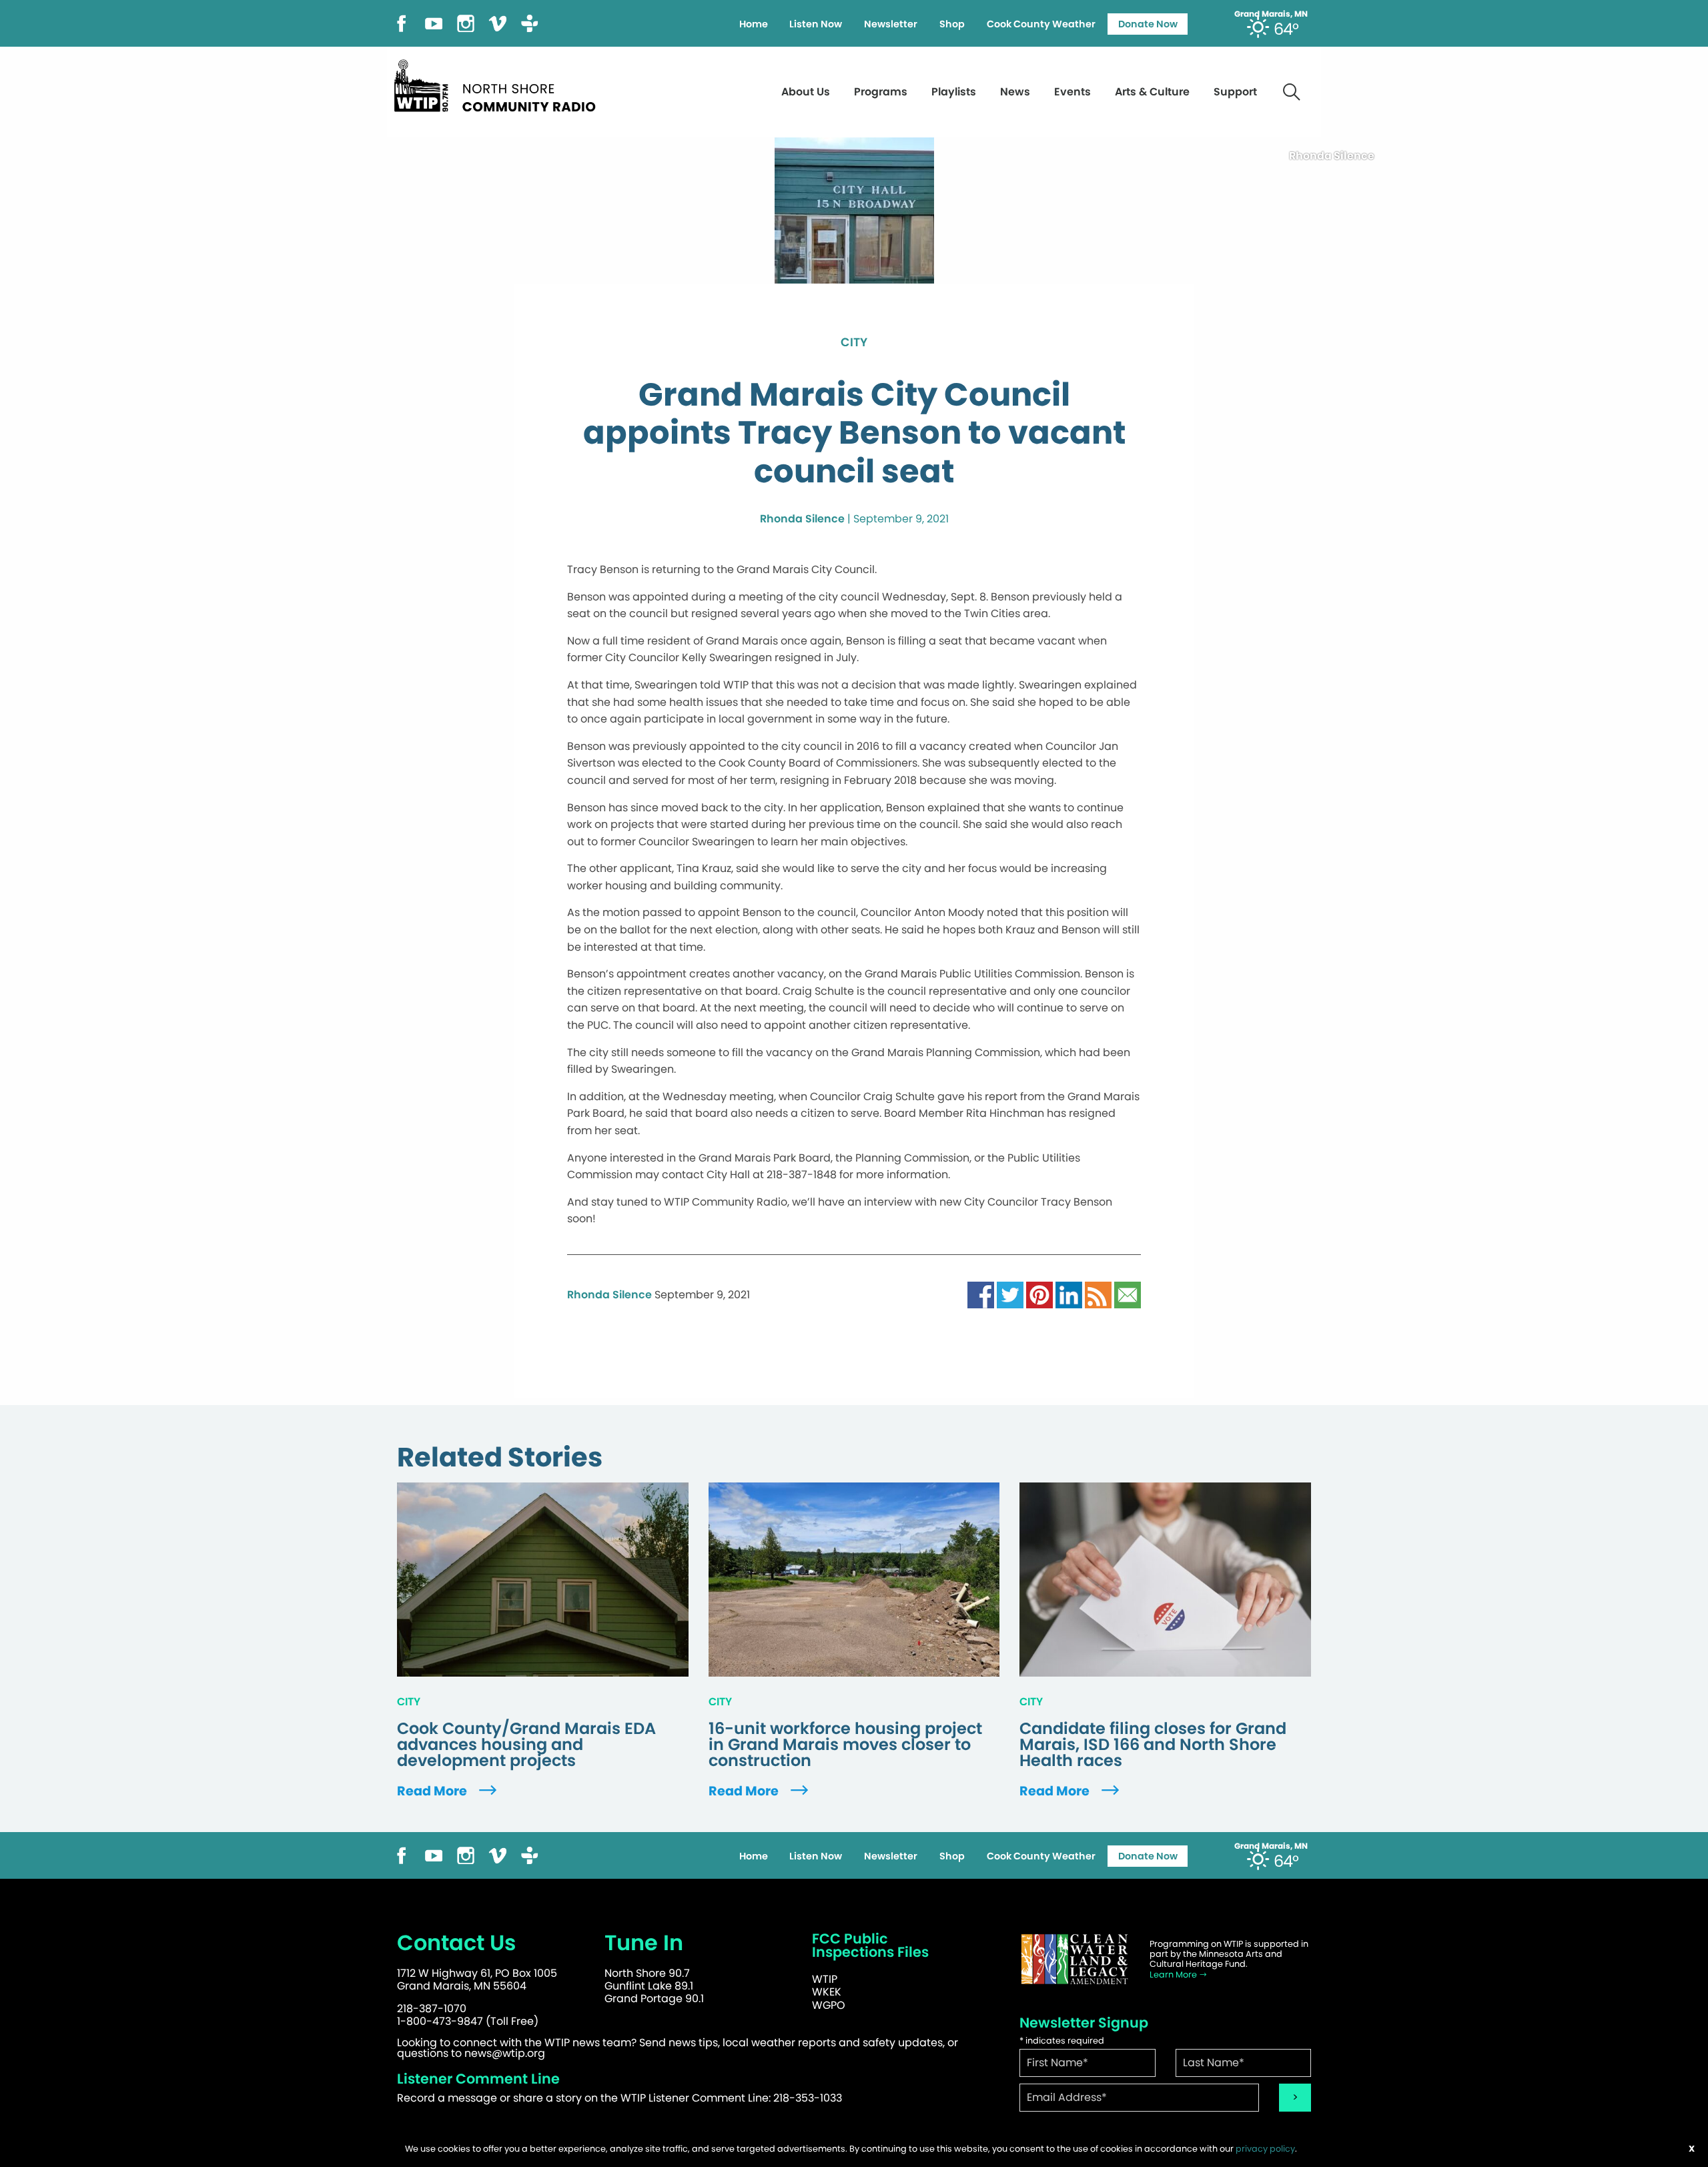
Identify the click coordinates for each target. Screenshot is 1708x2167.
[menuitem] (753, 24)
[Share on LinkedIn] (1069, 1294)
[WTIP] (499, 84)
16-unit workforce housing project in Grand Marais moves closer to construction (845, 1745)
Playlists (954, 92)
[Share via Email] (1128, 1294)
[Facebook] (402, 22)
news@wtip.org (505, 2053)
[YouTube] (434, 22)
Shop (952, 24)
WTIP (825, 1979)
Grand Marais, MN (1271, 14)
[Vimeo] (498, 22)
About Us (806, 92)
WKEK (827, 1992)
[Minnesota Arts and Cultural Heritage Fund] (1074, 1959)
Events (1073, 92)
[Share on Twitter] (1010, 1294)
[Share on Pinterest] (1039, 1294)
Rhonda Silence (802, 519)
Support (1235, 92)
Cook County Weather (1041, 24)
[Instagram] (466, 22)
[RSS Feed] (1098, 1294)
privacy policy (1265, 2149)
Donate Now (1148, 24)
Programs (881, 92)
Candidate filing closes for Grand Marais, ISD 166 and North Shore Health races (1153, 1745)
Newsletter (891, 24)
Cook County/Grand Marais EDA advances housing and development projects (526, 1745)
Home (754, 24)
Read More (433, 1791)
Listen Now (816, 24)
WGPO (829, 2005)
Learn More (1174, 1975)
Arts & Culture (1152, 92)
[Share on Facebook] (981, 1294)
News (1015, 92)
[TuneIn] (530, 22)
